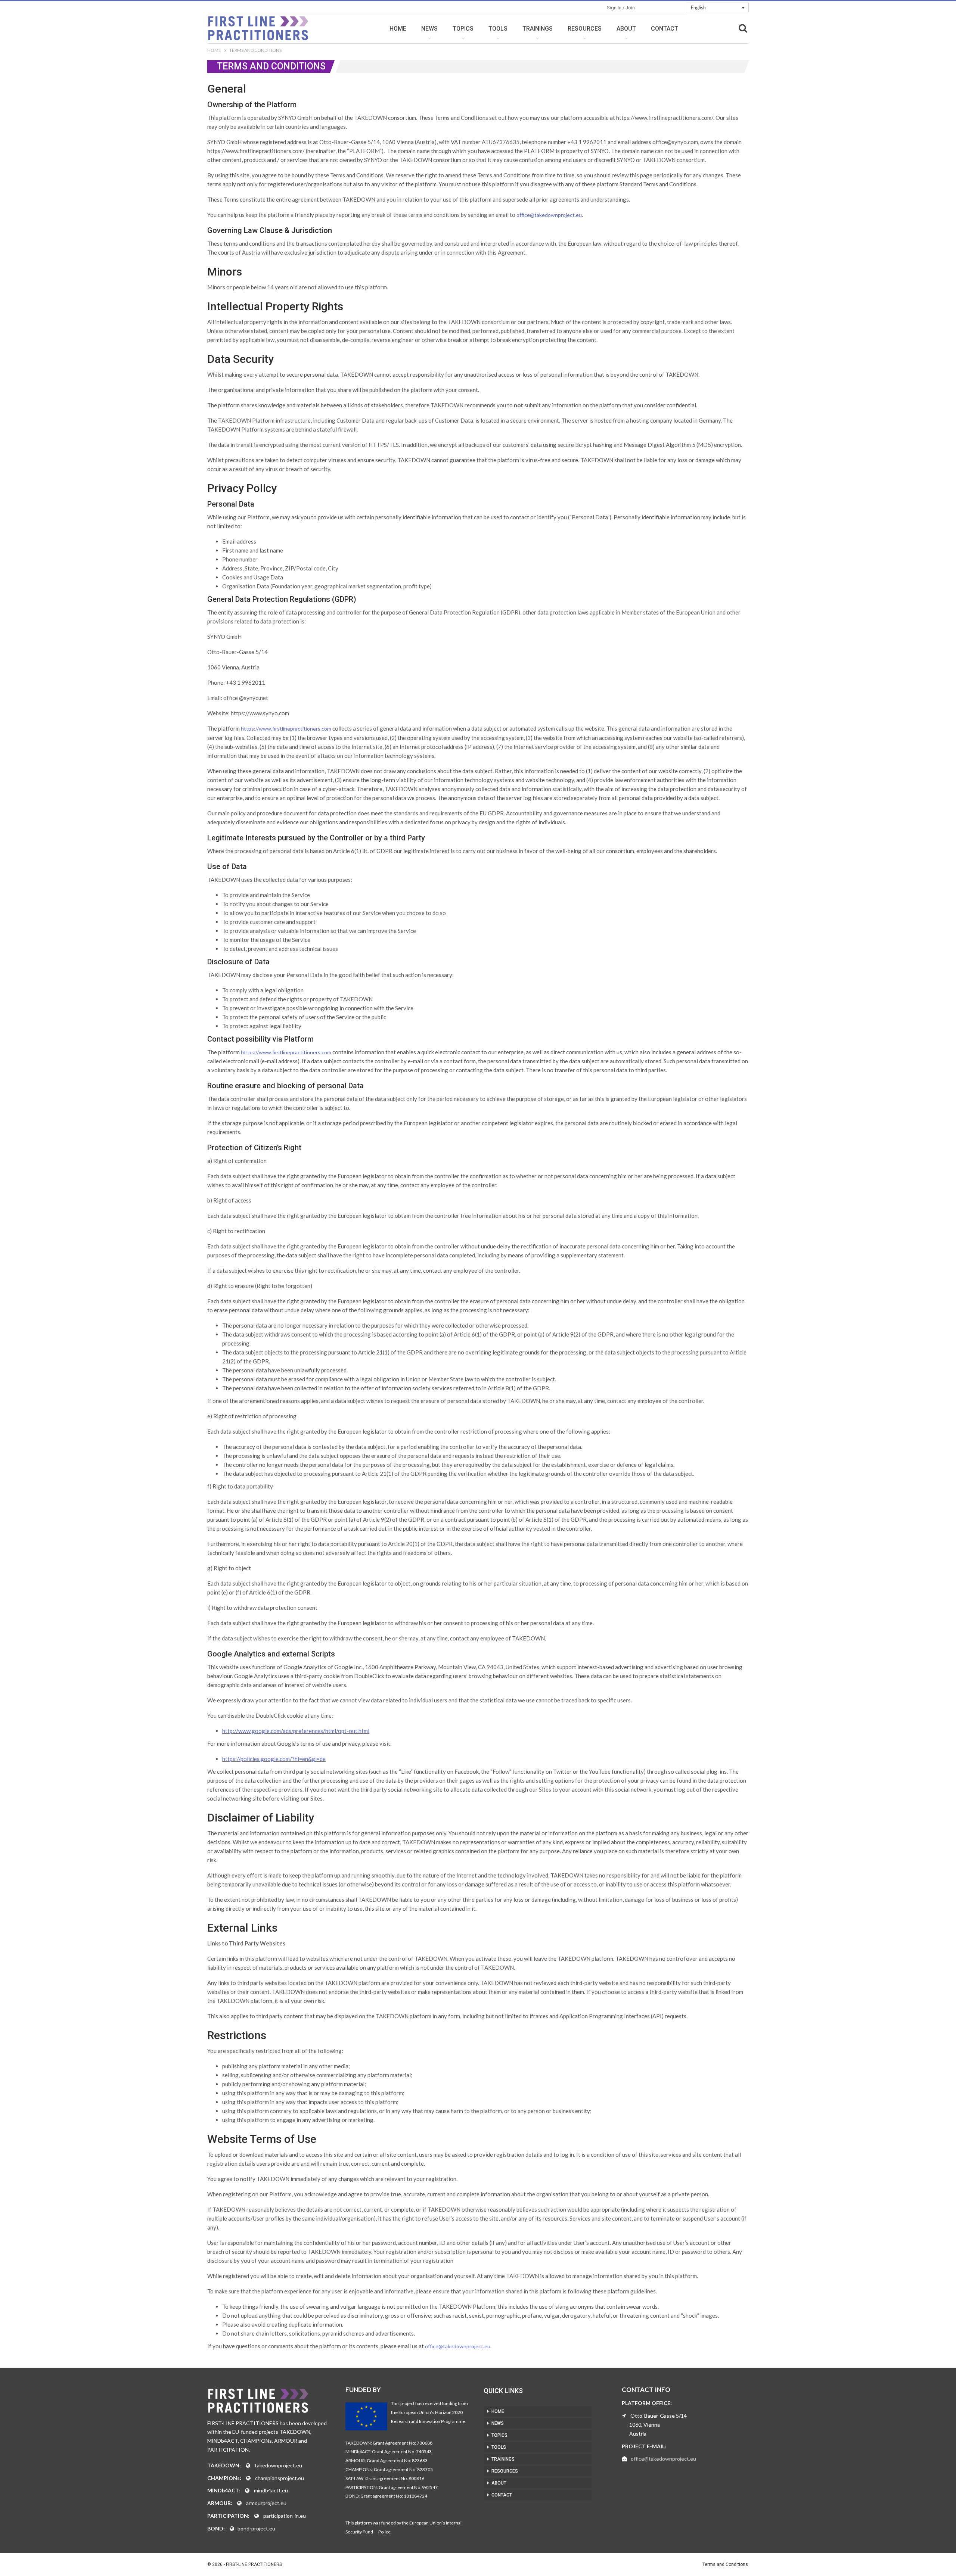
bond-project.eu (256, 2528)
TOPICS (463, 29)
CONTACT (665, 29)
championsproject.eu (280, 2478)
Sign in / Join (621, 8)
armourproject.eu (266, 2503)
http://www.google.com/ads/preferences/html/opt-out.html (296, 1731)
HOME (398, 29)
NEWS (429, 29)
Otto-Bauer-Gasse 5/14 (659, 2416)
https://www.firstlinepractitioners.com (286, 729)
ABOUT (626, 29)
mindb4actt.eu (271, 2490)
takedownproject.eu (278, 2465)
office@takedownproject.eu (549, 215)
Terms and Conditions (725, 2564)
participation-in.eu (285, 2516)
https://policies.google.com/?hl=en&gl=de (274, 1759)
